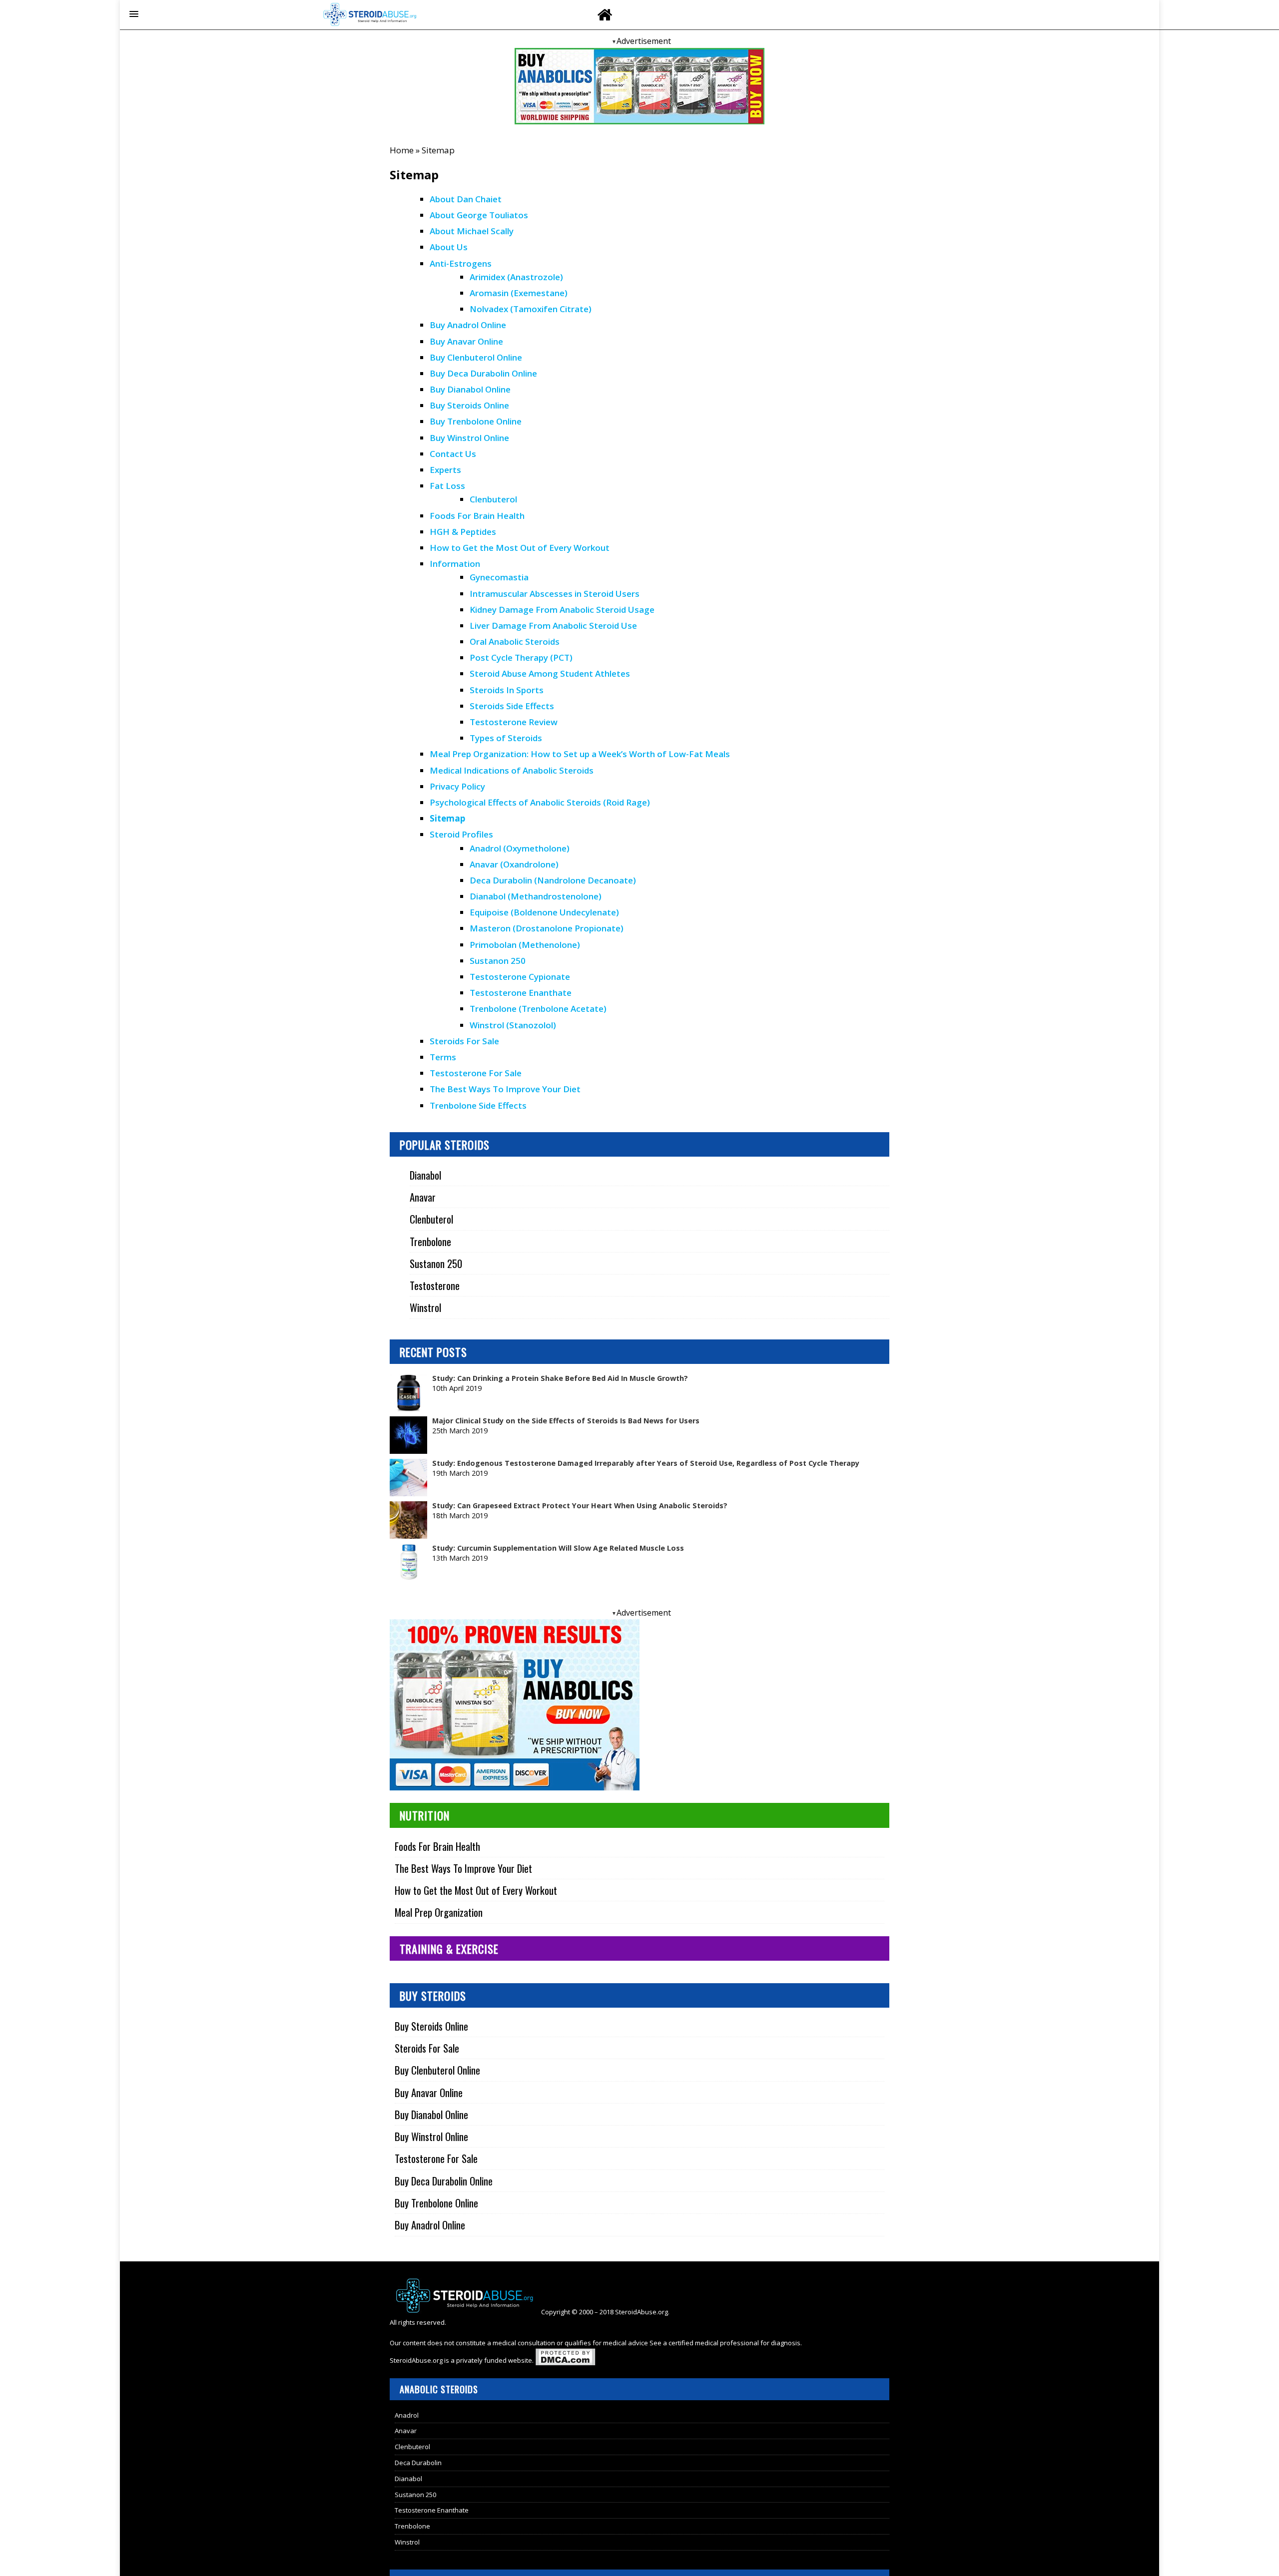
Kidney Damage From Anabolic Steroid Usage (562, 610)
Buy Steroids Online (469, 405)
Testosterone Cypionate (521, 977)
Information (455, 564)
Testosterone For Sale (476, 1073)
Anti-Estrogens (461, 263)
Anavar (423, 1197)
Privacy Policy (457, 786)
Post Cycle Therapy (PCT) (521, 657)
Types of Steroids (506, 738)
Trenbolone (430, 1241)
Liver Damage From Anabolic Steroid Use (553, 626)
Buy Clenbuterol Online (476, 357)
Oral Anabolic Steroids (515, 642)
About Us (449, 247)
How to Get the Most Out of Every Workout (520, 548)
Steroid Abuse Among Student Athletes (550, 673)
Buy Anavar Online (466, 341)
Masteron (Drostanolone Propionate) (547, 928)
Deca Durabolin (418, 2463)
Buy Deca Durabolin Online (483, 373)
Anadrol (407, 2415)
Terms (443, 1057)
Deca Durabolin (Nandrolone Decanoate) (553, 880)
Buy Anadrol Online (468, 325)
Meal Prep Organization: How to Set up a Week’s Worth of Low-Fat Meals (580, 754)
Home (402, 150)
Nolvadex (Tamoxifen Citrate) (531, 309)
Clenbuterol (493, 499)
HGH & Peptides (463, 532)
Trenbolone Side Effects (478, 1105)
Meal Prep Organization (439, 1912)
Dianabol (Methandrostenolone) (536, 896)
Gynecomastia (499, 577)
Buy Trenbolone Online (476, 421)
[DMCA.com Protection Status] (565, 2360)
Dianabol (425, 1175)
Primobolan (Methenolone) (525, 945)
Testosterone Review (514, 722)
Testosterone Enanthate (521, 993)
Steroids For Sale (464, 1041)
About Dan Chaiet (466, 199)
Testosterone (435, 1285)
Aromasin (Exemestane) (519, 293)
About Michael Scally (472, 231)
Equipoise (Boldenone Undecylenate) (544, 912)
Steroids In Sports (507, 690)
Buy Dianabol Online (470, 389)
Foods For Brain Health (477, 516)
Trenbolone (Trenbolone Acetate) (538, 1009)
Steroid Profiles (461, 834)
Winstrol (425, 1307)
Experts (445, 470)
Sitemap (447, 818)
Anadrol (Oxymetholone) (520, 848)
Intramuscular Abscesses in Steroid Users (555, 594)
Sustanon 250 (498, 961)
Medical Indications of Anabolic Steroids (512, 770)
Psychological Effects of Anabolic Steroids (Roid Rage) (540, 802)
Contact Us (453, 454)
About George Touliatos (479, 215)
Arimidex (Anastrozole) (516, 277)
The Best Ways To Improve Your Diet (505, 1089)
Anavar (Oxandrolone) (514, 864)
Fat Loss (447, 486)
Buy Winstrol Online (469, 438)
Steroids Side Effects (512, 706)
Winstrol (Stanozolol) (513, 1025)
